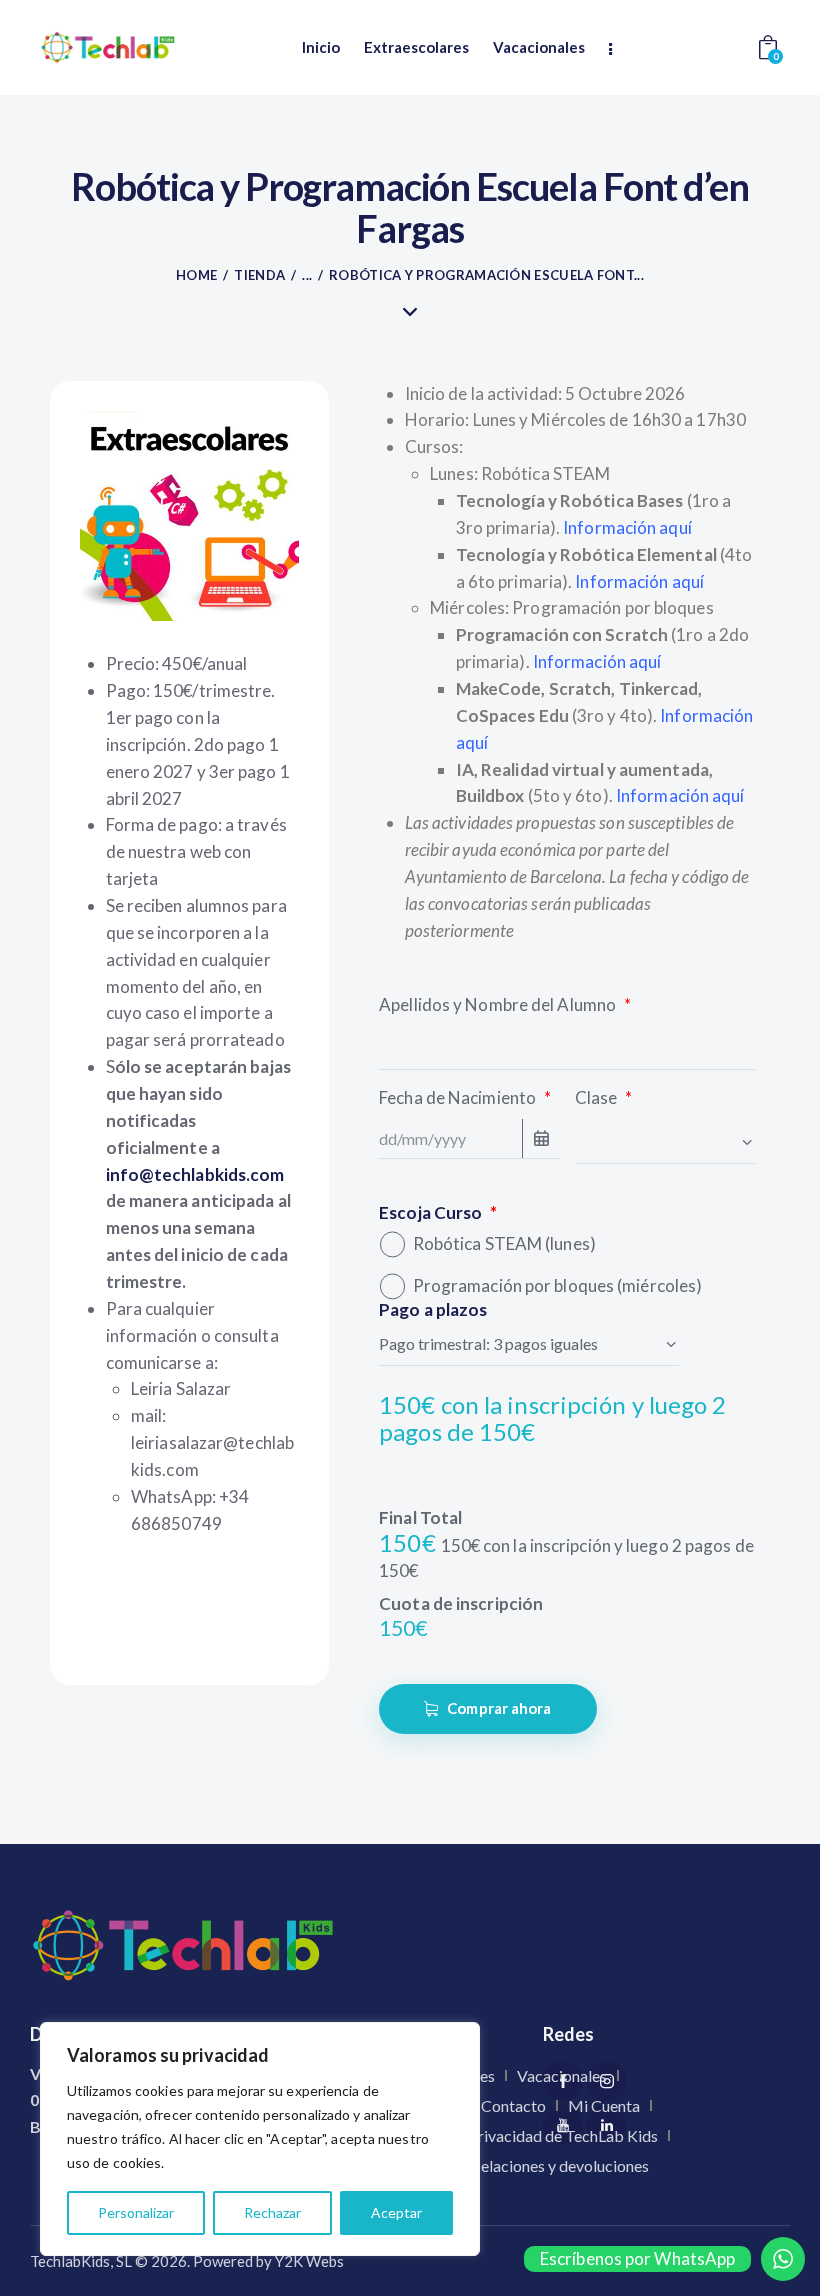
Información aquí (639, 581)
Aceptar (396, 2212)
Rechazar (272, 2212)
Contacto (513, 2105)
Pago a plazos (433, 1309)
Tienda (259, 275)
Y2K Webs (309, 2261)
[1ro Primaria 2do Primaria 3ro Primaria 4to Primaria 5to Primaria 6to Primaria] (665, 1141)
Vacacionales (562, 2075)
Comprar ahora (499, 1708)
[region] (260, 2139)
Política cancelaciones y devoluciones (521, 2165)
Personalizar (136, 2212)
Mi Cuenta (604, 2105)
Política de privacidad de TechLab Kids (525, 2135)
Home (196, 275)
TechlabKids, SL (81, 2261)
